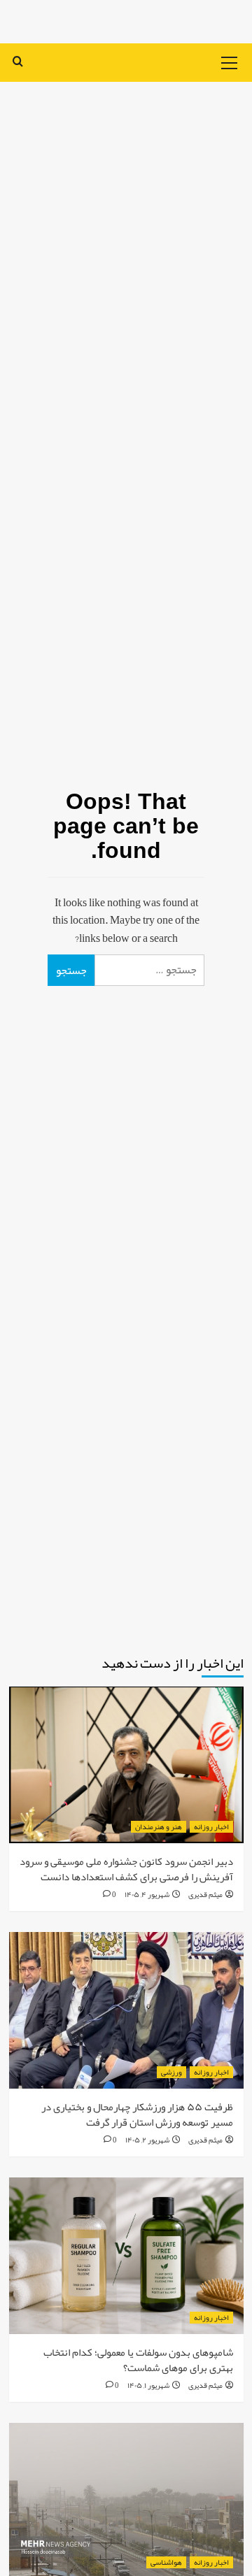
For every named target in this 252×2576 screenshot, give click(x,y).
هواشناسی (166, 2562)
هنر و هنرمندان (159, 1827)
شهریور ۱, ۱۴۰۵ (148, 2385)
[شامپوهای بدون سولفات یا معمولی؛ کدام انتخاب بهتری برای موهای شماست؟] (126, 2255)
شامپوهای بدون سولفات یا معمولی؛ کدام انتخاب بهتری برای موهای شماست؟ (138, 2360)
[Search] (18, 61)
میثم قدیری (205, 1894)
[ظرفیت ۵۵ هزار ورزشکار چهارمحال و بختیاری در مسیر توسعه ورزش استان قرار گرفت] (126, 2010)
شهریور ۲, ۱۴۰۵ (147, 2140)
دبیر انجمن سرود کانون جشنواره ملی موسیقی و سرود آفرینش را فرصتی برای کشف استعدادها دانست (126, 1869)
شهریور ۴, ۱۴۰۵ (147, 1894)
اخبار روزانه (211, 1827)
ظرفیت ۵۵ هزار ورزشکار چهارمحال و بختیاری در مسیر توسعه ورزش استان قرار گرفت (137, 2115)
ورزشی (171, 2072)
